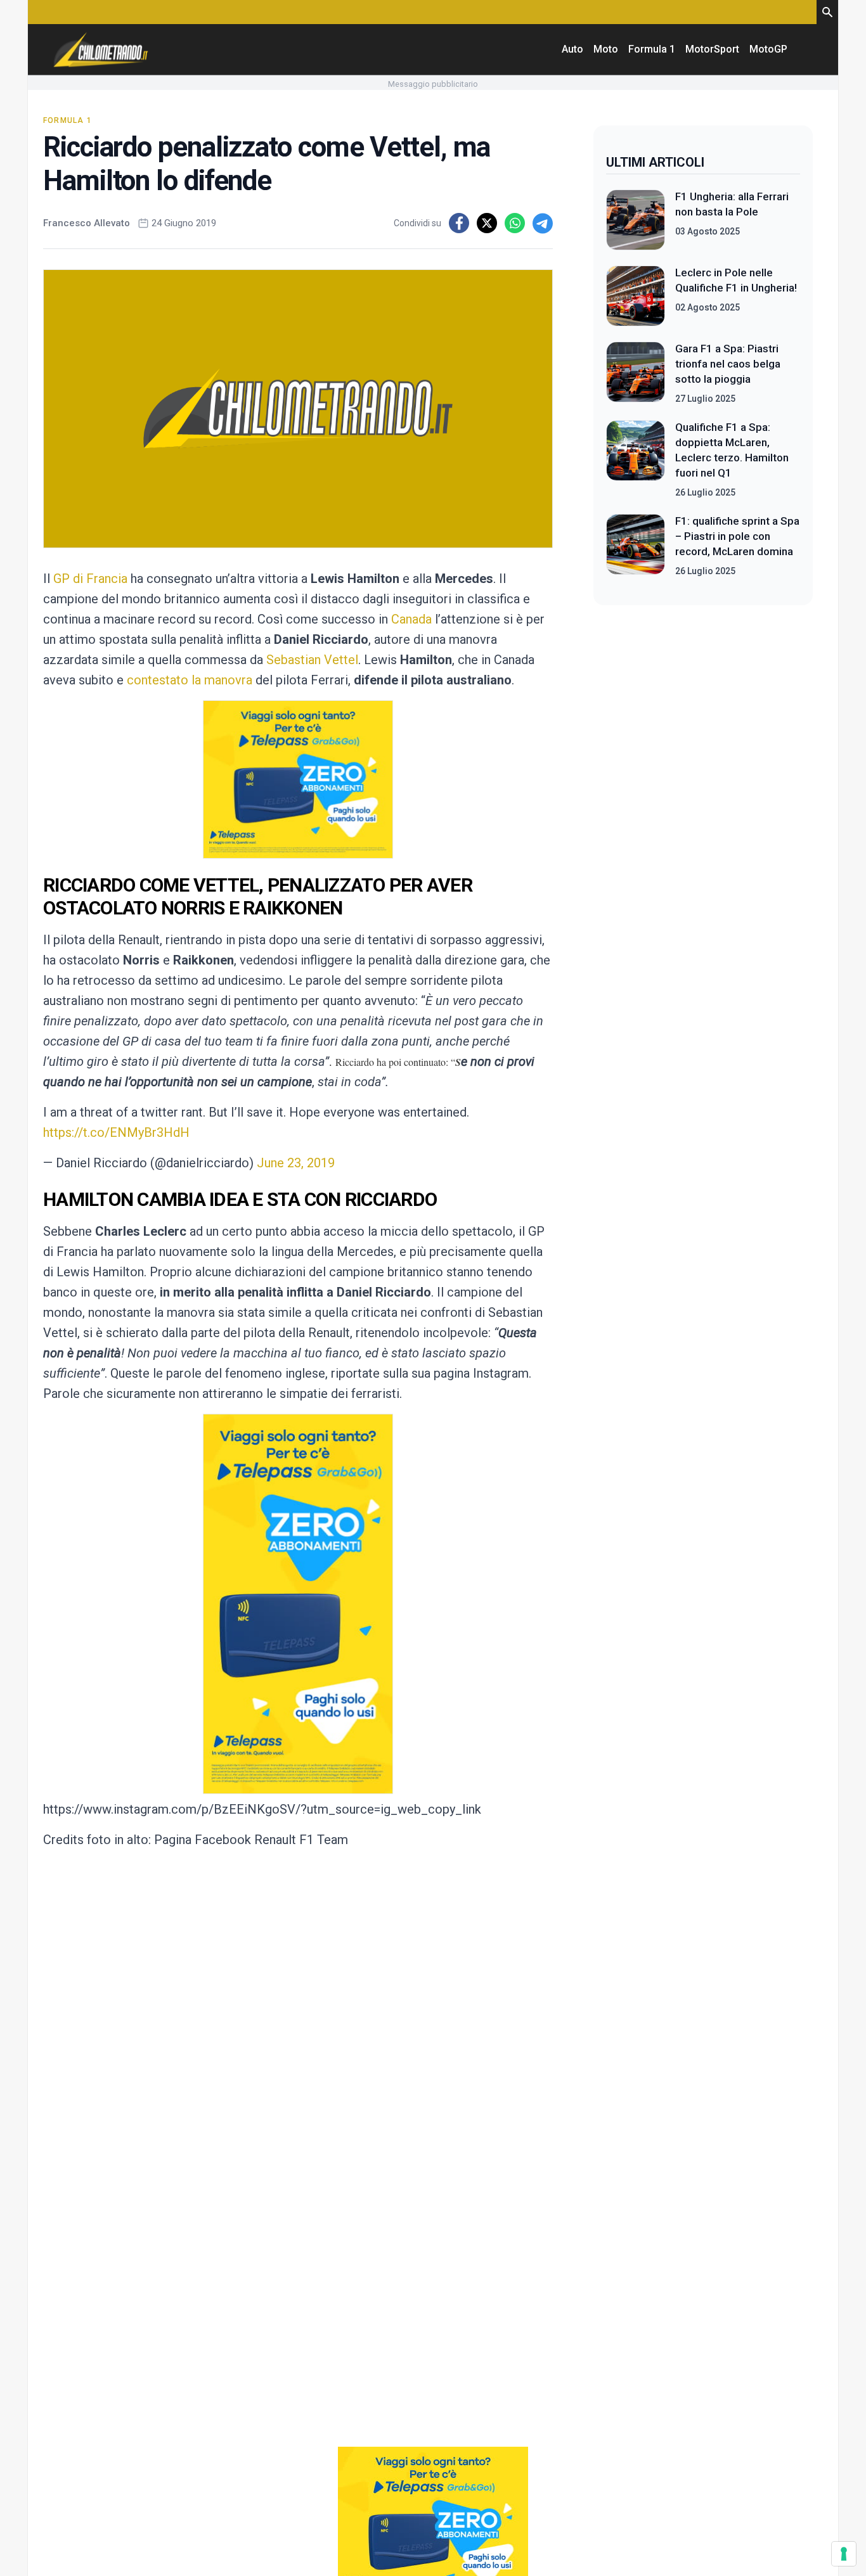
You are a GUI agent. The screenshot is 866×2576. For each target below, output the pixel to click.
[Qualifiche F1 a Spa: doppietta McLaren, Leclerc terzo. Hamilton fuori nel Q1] (636, 459)
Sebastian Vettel (312, 660)
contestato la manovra (190, 680)
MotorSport (712, 49)
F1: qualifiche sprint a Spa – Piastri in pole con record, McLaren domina (737, 536)
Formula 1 (652, 49)
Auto (572, 49)
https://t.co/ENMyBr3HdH (116, 1132)
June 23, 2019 (296, 1163)
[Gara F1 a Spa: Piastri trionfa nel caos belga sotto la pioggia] (636, 373)
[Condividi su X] (487, 223)
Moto (606, 49)
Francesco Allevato (87, 223)
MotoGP (768, 49)
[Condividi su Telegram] (543, 223)
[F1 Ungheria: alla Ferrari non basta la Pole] (636, 220)
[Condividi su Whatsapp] (515, 223)
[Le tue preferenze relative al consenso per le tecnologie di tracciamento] (844, 2554)
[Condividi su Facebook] (459, 223)
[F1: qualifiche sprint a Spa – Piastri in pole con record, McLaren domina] (636, 546)
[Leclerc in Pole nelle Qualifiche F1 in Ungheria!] (636, 296)
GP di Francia (90, 579)
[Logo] (101, 49)
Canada (411, 619)
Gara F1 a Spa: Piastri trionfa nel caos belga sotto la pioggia (728, 364)
